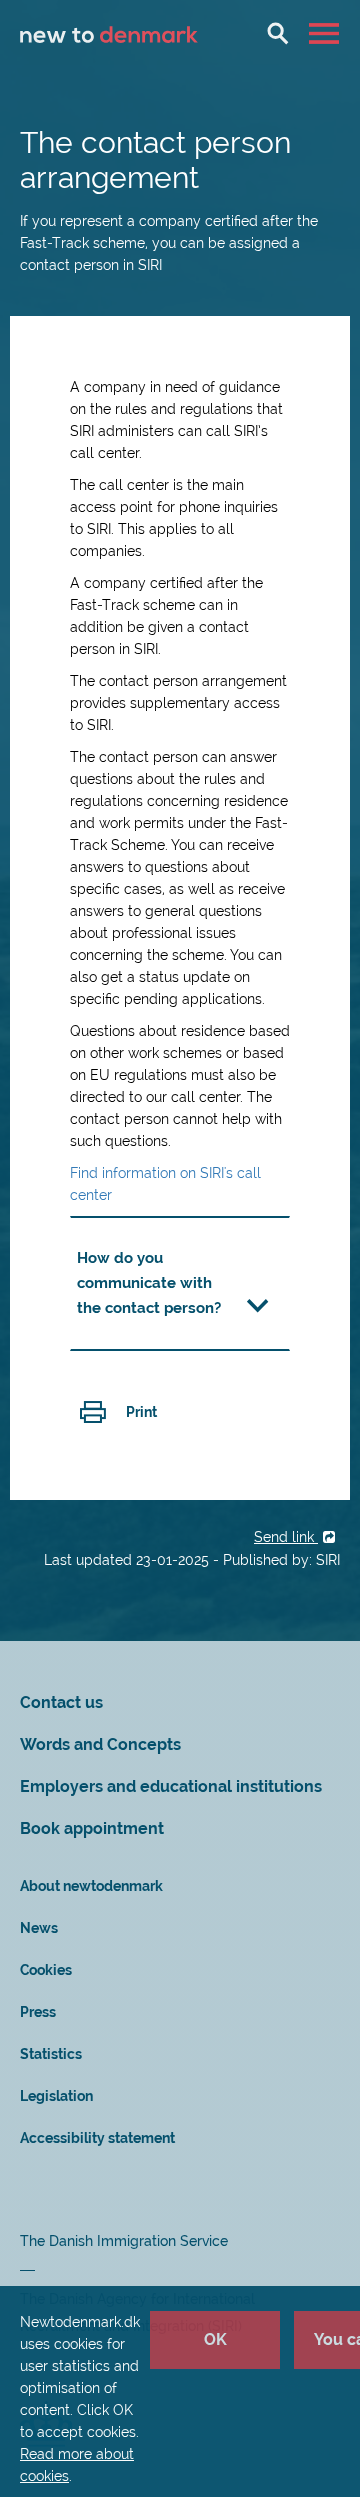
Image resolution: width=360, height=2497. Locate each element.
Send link (286, 1537)
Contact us (61, 1702)
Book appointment (92, 1828)
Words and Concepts (100, 1744)
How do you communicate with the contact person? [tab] (149, 1283)
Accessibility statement (97, 2138)
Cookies (46, 1970)
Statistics (51, 2054)
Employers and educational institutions (171, 1786)
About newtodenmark (91, 1886)
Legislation (56, 2096)
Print (141, 1412)
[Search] (278, 33)
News (39, 1928)
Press (38, 2012)
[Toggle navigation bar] (326, 33)
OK (215, 2339)
